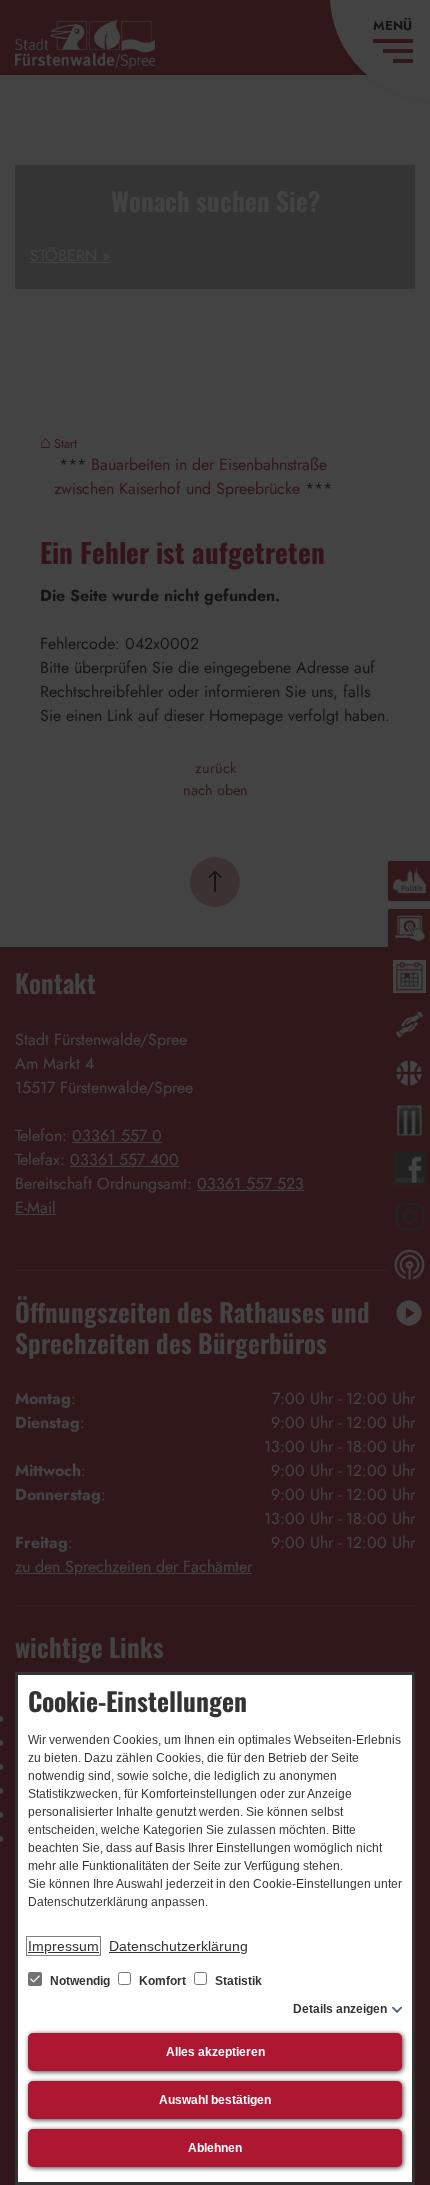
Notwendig (80, 1981)
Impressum (63, 1946)
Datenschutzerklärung (178, 1946)
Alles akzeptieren (215, 2052)
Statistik (237, 1981)
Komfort (162, 1981)
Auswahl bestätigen (215, 2100)
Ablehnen (215, 2148)
